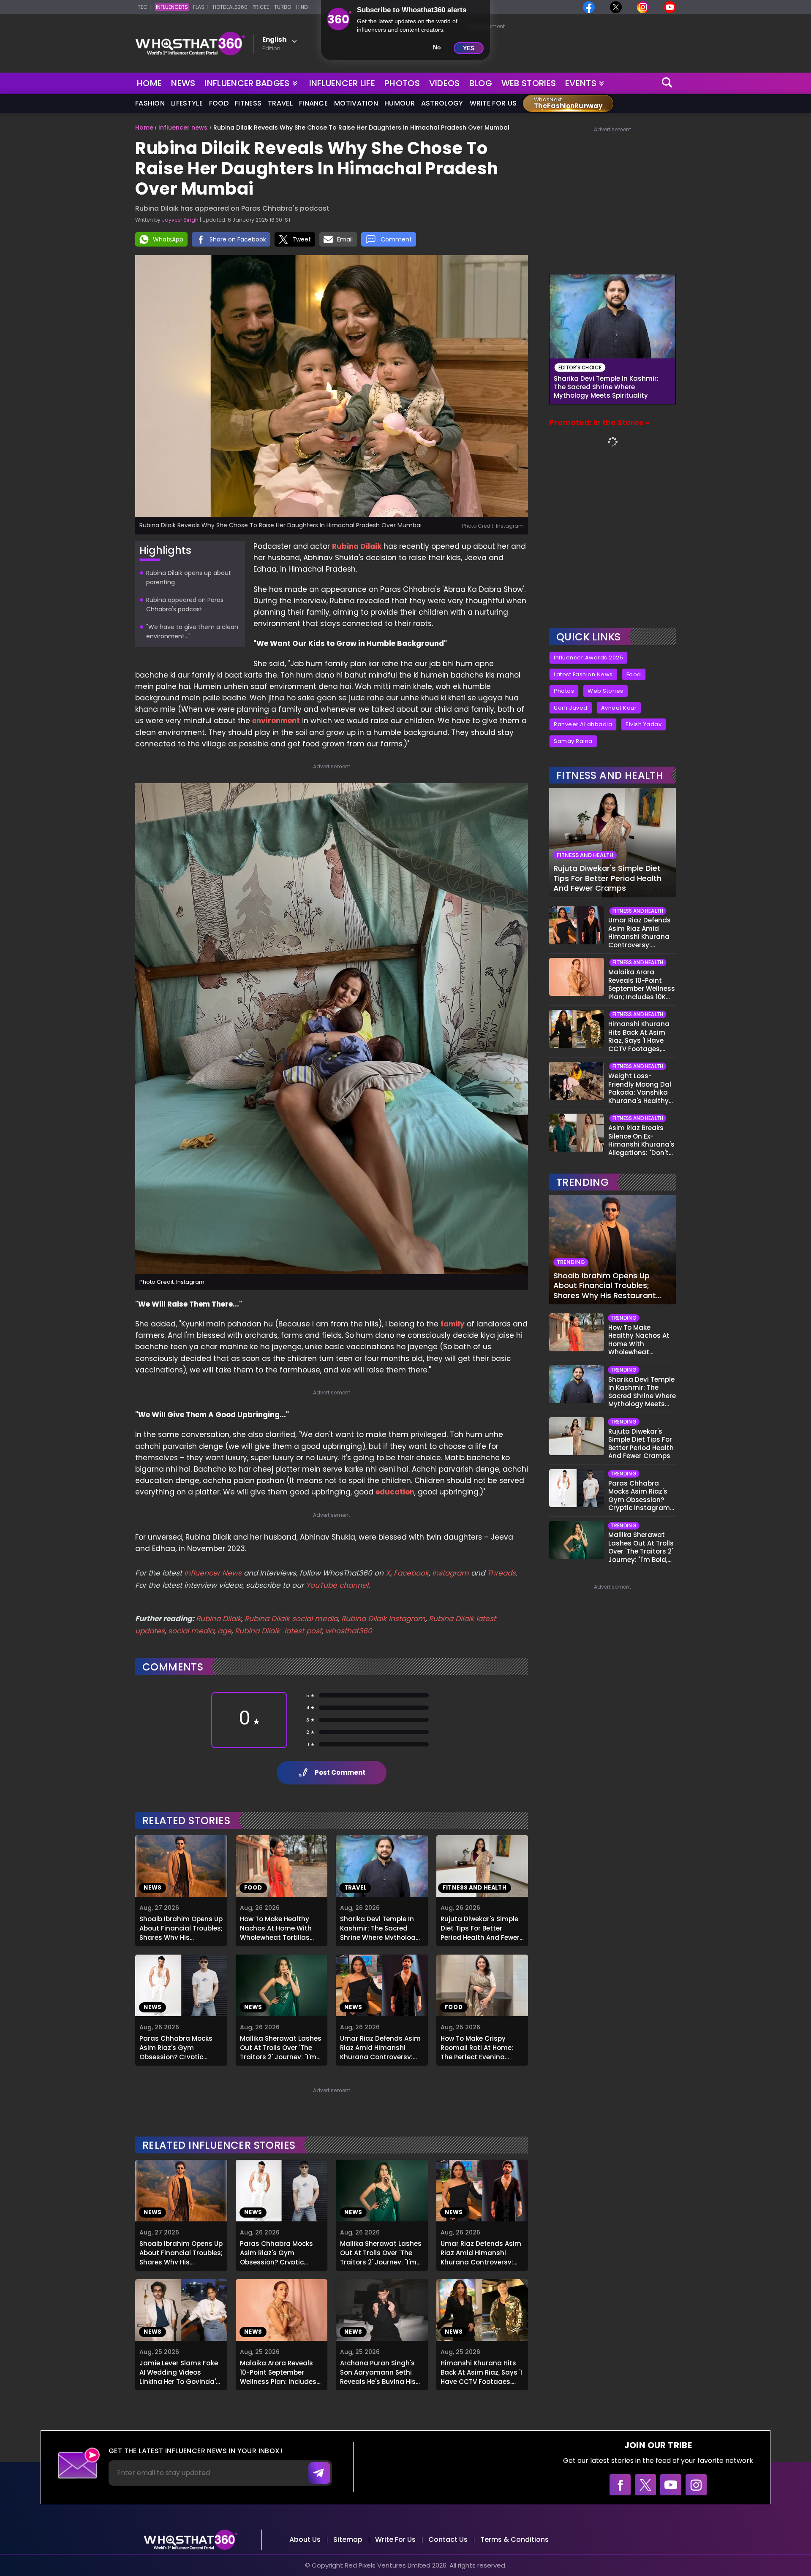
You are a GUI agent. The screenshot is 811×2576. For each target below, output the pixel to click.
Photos (402, 83)
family (453, 1324)
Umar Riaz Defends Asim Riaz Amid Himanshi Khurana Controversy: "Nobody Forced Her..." (380, 2047)
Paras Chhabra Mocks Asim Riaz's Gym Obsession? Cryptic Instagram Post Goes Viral (176, 2047)
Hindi (302, 7)
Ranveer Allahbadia (583, 724)
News (183, 83)
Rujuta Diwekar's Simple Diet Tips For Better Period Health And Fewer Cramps (480, 1927)
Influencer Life (342, 83)
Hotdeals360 (230, 7)
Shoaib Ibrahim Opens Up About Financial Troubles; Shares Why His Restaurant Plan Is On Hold (181, 1927)
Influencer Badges (248, 81)
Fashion (150, 103)
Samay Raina (573, 741)
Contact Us (448, 2539)
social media (191, 1631)
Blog (481, 83)
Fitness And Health (610, 775)
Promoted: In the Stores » (599, 422)
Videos (445, 83)
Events (581, 83)
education (395, 1492)
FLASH (200, 7)
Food (219, 103)
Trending (582, 1182)
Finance (313, 103)
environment (276, 721)
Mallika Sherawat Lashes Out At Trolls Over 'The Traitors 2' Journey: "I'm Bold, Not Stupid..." (281, 2047)
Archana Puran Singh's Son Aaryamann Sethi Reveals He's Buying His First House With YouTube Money (382, 2371)
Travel (280, 103)
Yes (469, 48)
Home (149, 83)
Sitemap (348, 2539)
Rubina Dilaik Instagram (383, 1619)
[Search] (667, 83)
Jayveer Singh (180, 220)
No (437, 47)
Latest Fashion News (583, 674)
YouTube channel (337, 1585)
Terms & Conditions (514, 2539)
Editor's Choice (580, 367)
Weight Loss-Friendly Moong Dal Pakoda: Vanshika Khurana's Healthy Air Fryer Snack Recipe (640, 1088)
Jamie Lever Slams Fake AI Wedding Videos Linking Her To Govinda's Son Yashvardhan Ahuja (180, 2371)
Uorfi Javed (571, 708)
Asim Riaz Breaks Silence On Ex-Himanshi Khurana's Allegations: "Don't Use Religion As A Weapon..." (641, 1140)
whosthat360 (349, 1631)
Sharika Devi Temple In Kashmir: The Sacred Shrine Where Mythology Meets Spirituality (380, 1927)
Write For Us (493, 103)
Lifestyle (187, 103)
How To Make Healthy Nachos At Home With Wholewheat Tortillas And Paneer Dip (276, 1927)
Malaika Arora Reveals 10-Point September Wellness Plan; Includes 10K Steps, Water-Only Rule (278, 2371)
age (225, 1631)
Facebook (411, 1573)
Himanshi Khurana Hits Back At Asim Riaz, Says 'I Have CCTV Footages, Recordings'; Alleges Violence (481, 2371)
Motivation (356, 103)
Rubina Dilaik (357, 546)
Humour (400, 103)
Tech (144, 7)
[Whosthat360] (190, 43)
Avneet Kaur (619, 708)
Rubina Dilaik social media (291, 1619)
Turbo (283, 7)
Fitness (248, 103)
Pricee (261, 7)
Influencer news (183, 127)
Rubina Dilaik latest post (278, 1631)
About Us (305, 2539)
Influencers (172, 7)
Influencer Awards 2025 (588, 658)
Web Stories (529, 83)
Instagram (449, 1573)
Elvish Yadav (644, 724)
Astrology (442, 103)
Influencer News (213, 1573)
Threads (501, 1573)
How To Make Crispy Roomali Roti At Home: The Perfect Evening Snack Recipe (477, 2047)
